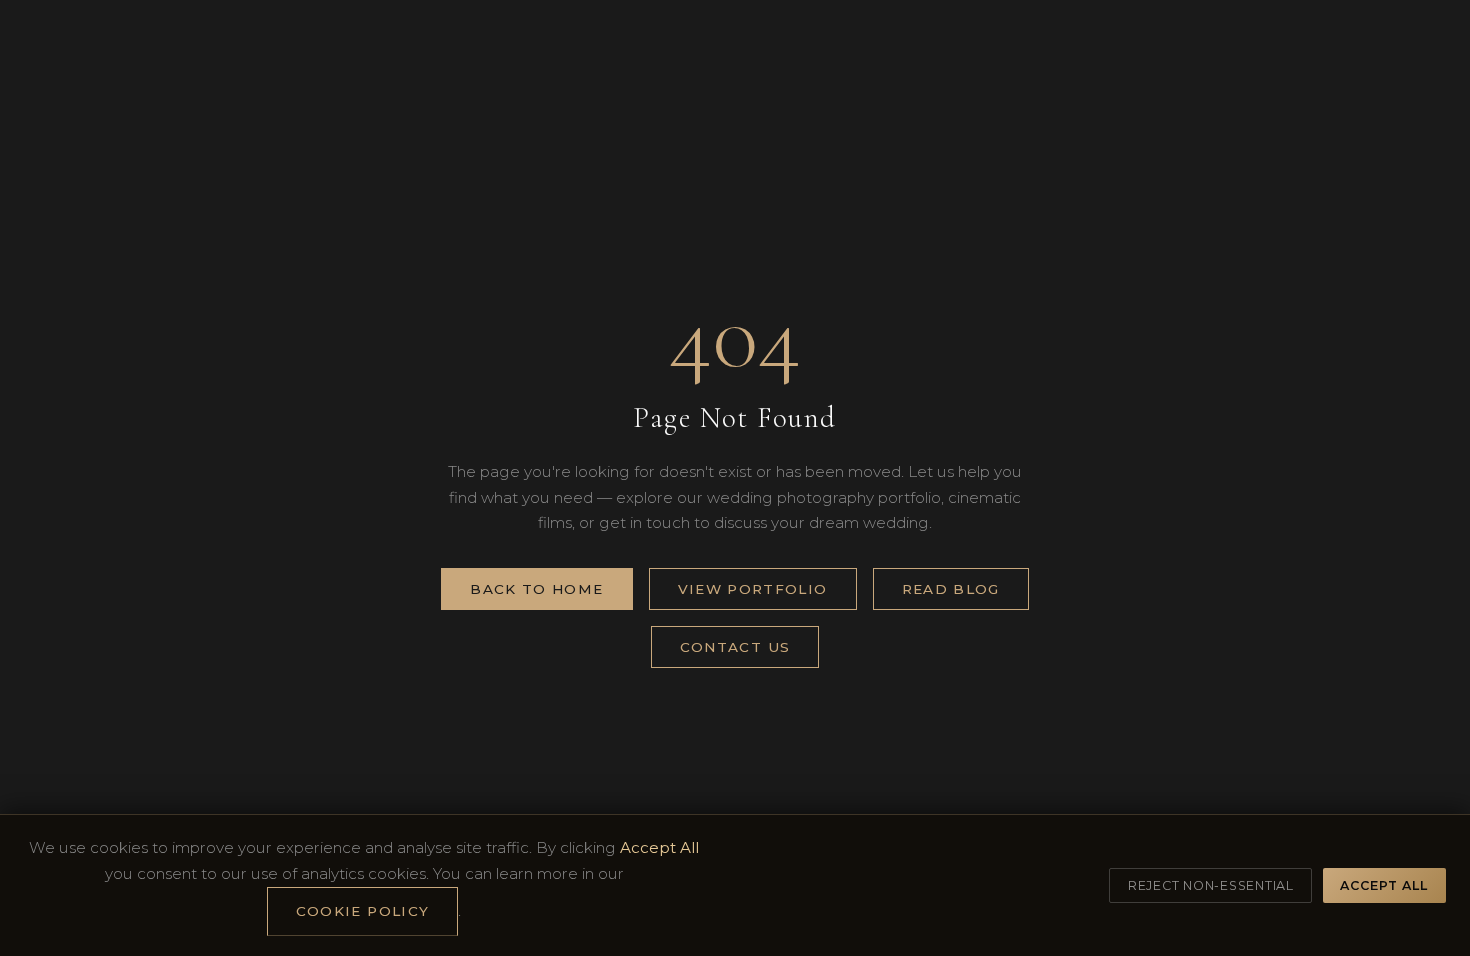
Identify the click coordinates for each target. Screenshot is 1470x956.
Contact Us (735, 647)
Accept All (1384, 885)
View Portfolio (753, 589)
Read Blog (951, 589)
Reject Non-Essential (1211, 885)
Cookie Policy (363, 911)
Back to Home (536, 589)
